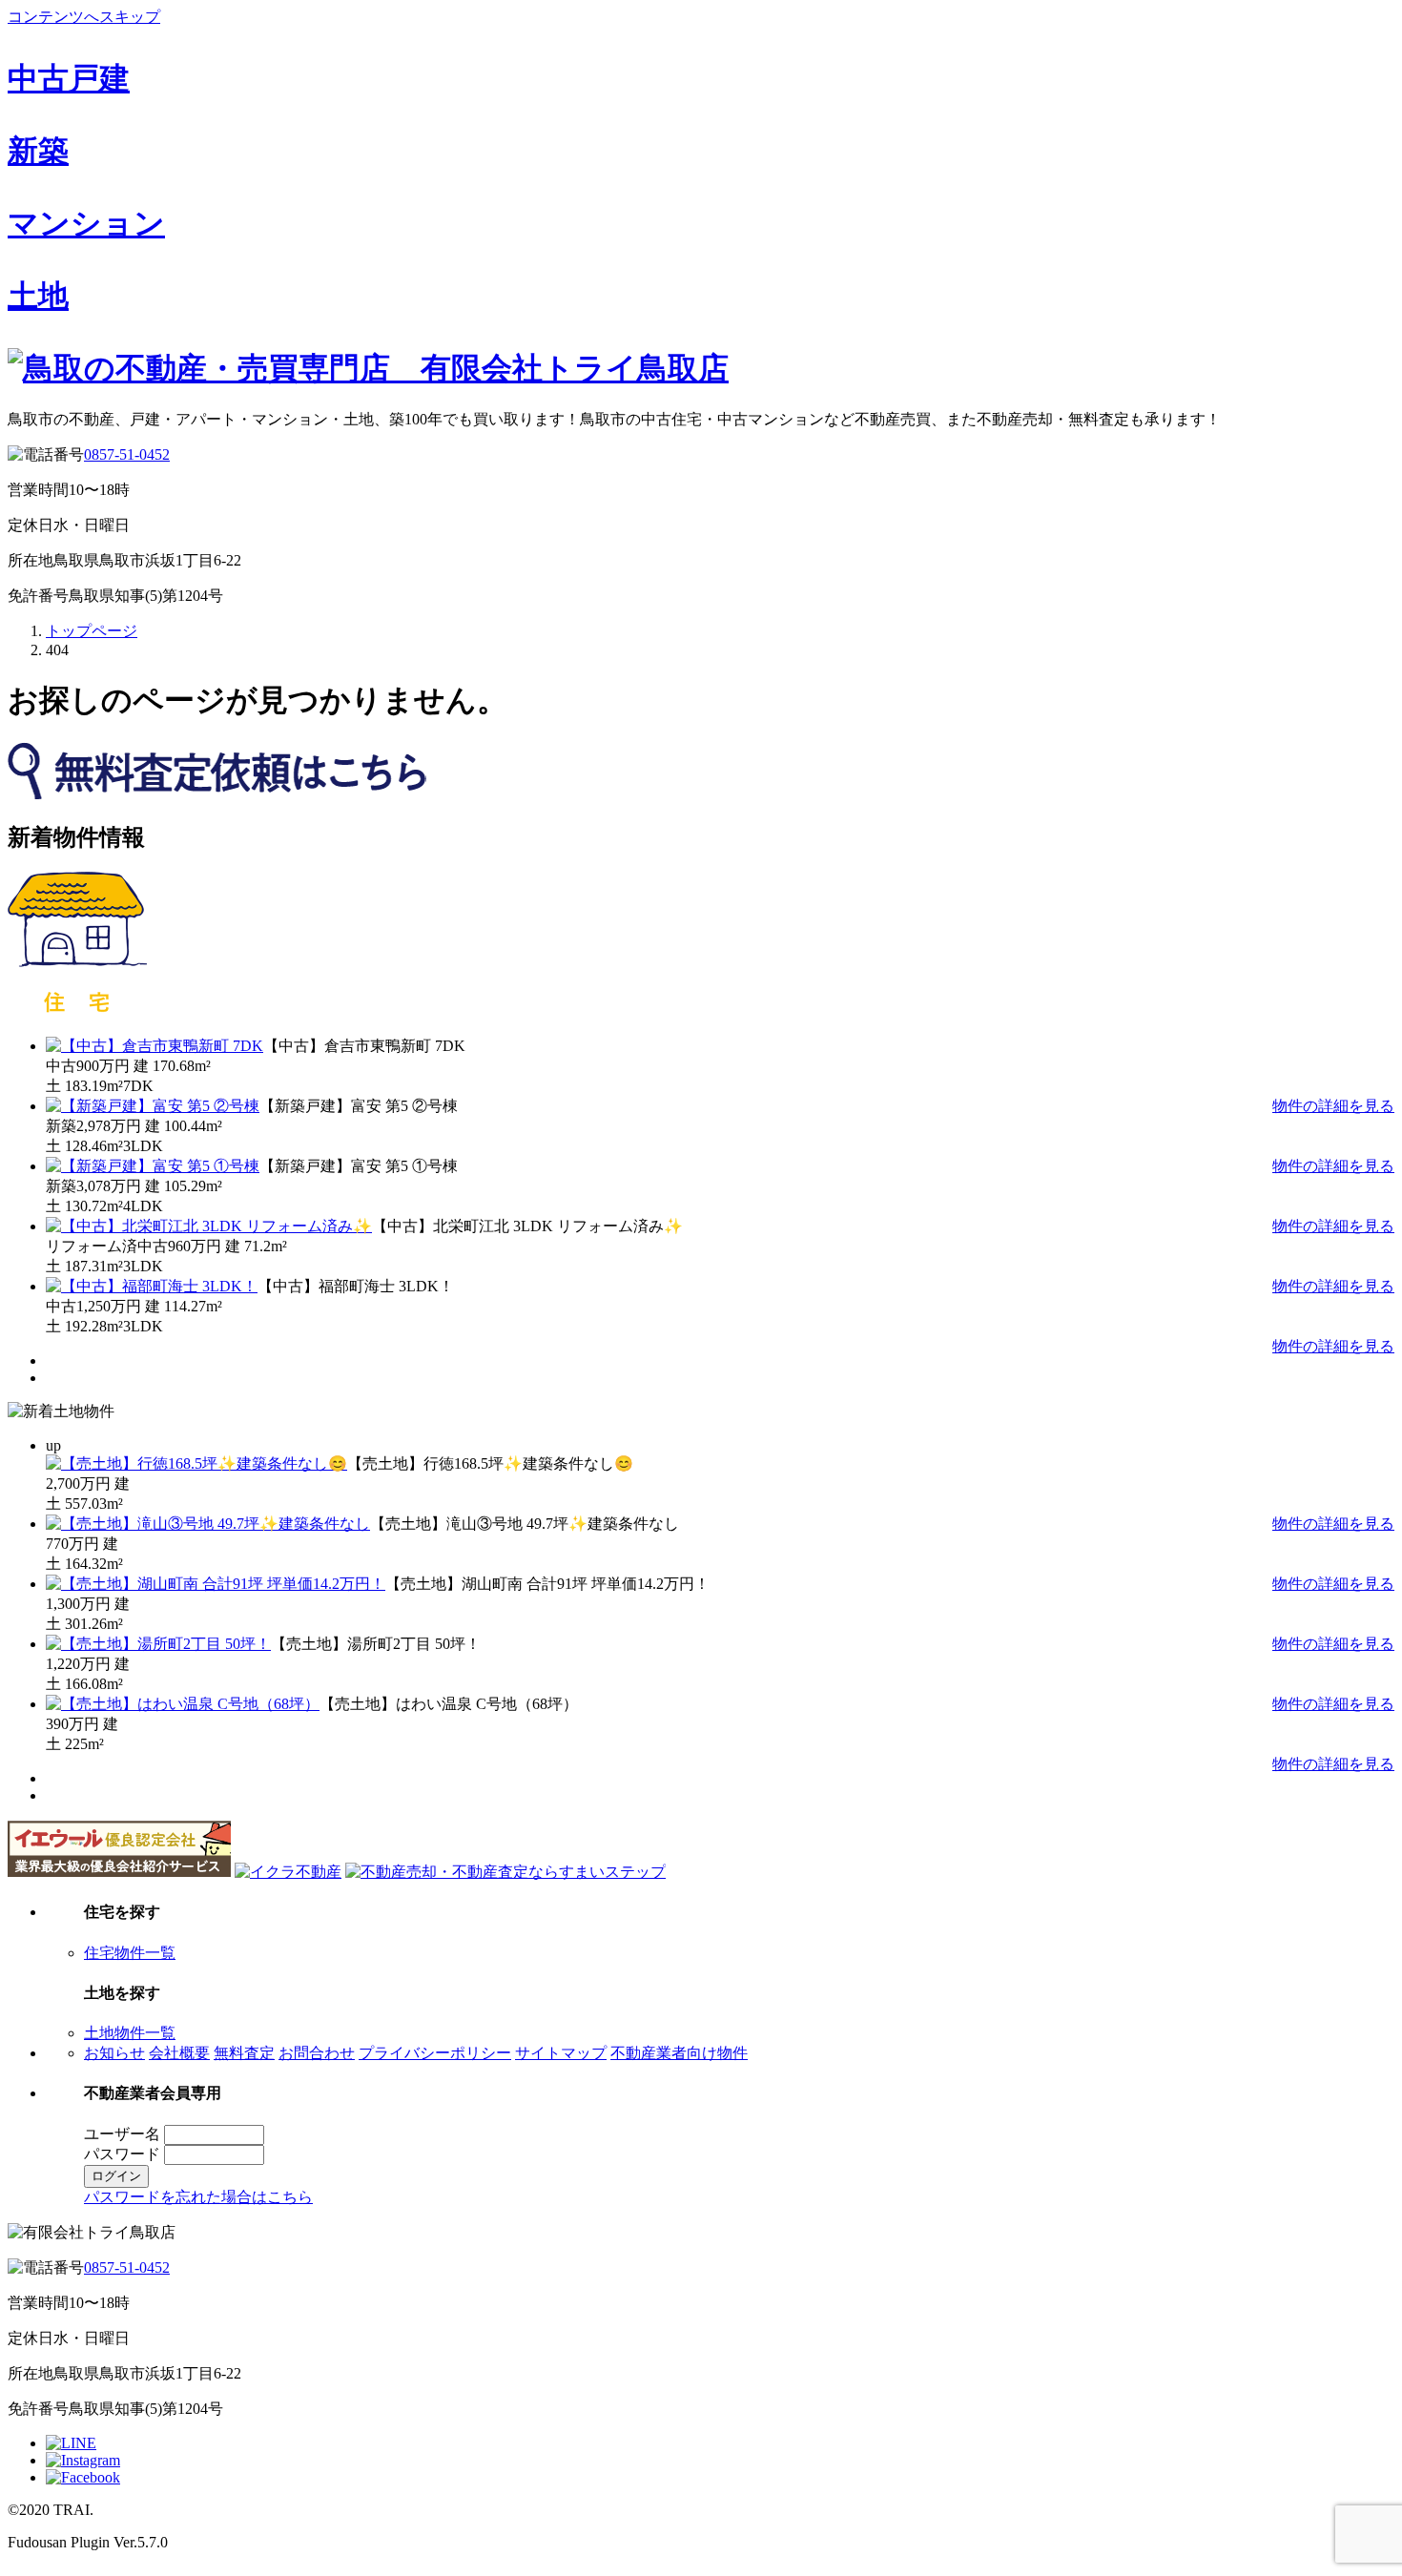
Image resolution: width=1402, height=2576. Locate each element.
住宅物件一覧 (130, 1953)
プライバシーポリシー (435, 2053)
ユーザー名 (122, 2134)
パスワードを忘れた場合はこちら (198, 2197)
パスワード (122, 2154)
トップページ (92, 631)
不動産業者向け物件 (679, 2053)
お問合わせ (317, 2053)
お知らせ (114, 2053)
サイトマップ (561, 2053)
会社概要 (179, 2053)
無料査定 (244, 2053)
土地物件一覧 (130, 2033)
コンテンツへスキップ (84, 17)
